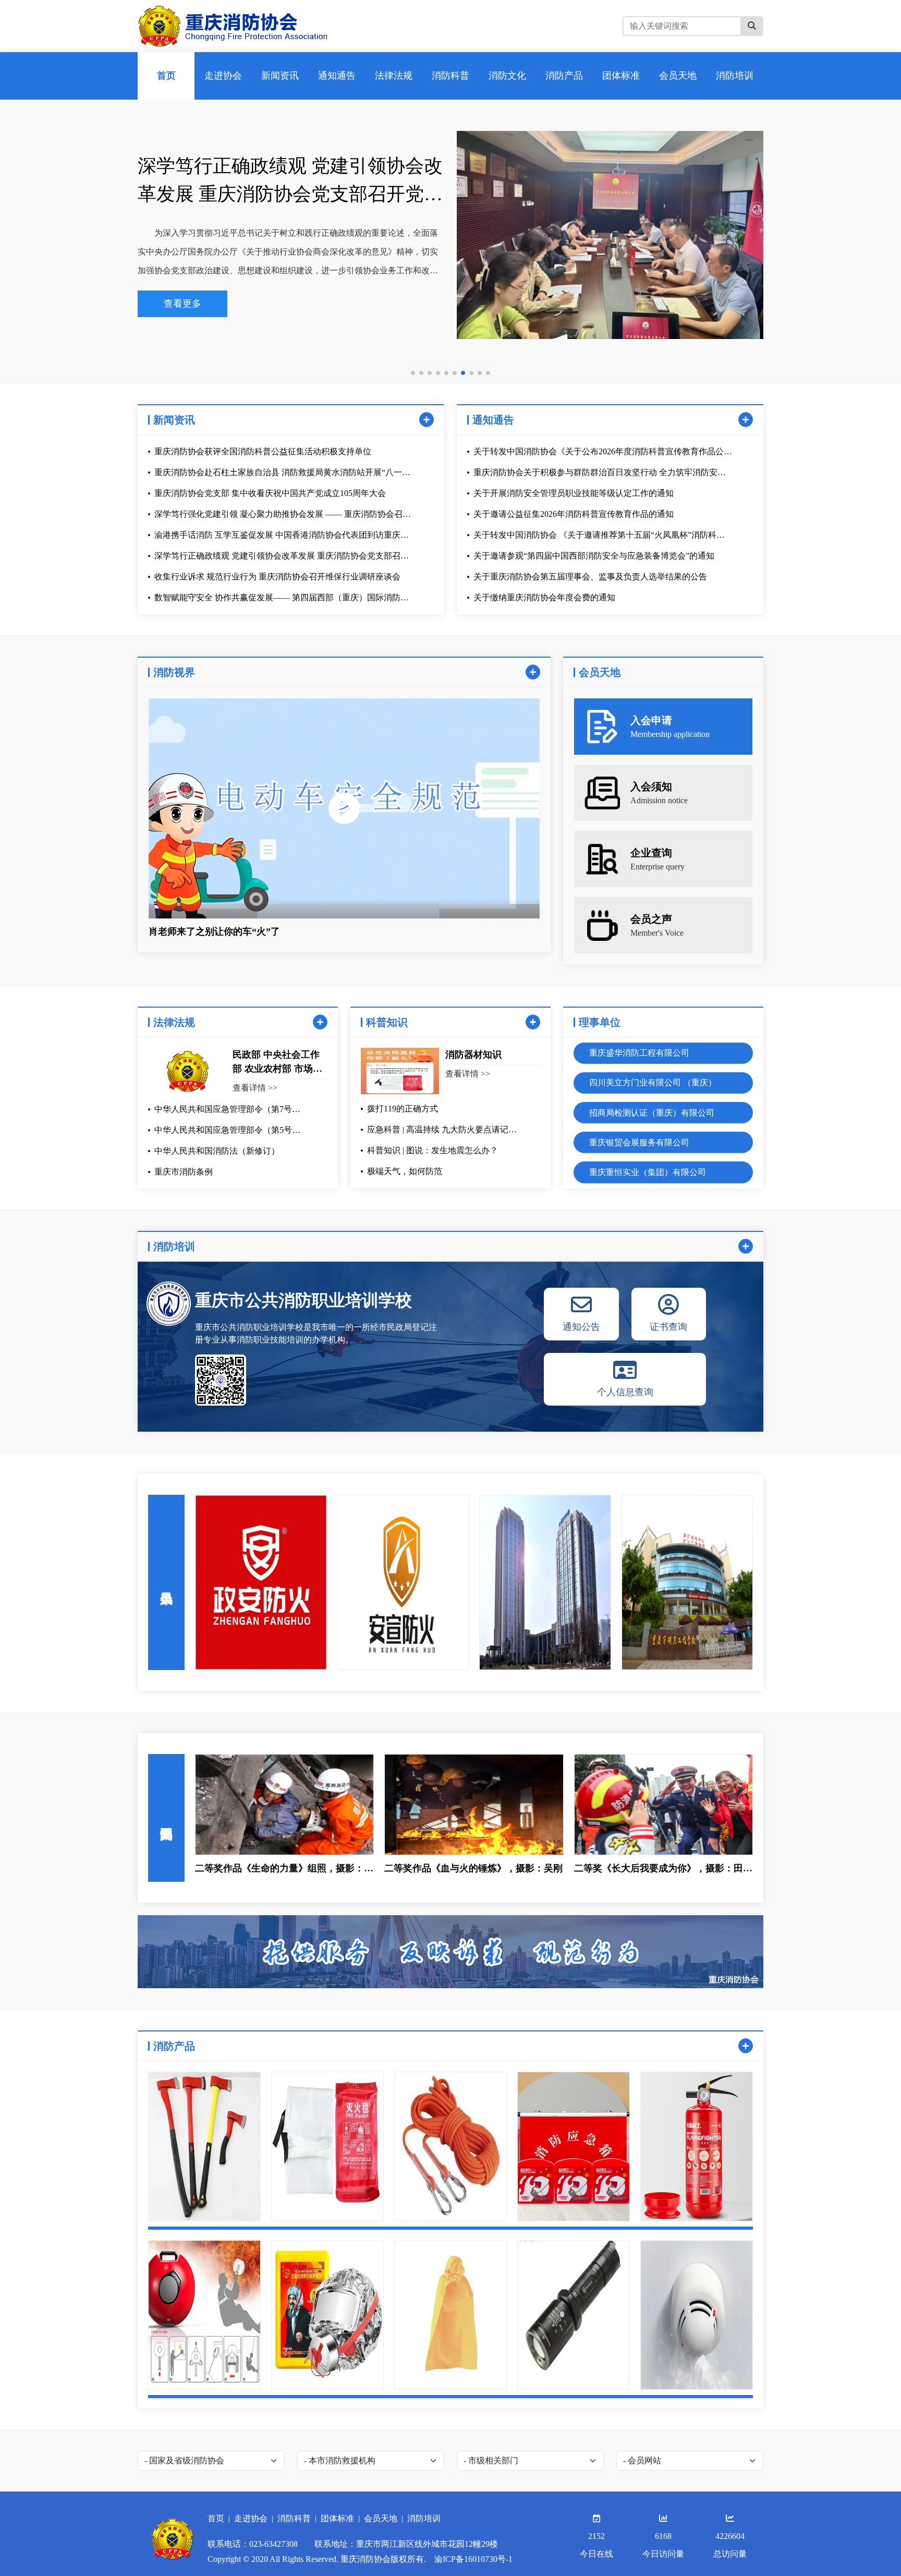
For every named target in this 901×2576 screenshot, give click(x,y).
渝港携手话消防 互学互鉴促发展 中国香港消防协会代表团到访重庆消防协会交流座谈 (282, 536)
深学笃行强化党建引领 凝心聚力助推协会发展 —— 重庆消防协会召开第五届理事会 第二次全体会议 (283, 515)
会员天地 (381, 2518)
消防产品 (174, 2046)
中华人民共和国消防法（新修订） (217, 1151)
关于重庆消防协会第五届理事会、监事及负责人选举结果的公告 (590, 577)
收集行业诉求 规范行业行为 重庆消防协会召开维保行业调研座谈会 (283, 180)
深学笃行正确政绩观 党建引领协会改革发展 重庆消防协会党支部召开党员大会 (282, 557)
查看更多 (182, 304)
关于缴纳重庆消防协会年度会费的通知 (544, 597)
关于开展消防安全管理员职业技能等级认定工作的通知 (574, 493)
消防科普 (294, 2518)
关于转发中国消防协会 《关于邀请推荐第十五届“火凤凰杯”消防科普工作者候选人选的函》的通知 (599, 536)
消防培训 (174, 1247)
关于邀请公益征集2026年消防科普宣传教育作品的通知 (574, 514)
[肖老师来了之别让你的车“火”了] (344, 808)
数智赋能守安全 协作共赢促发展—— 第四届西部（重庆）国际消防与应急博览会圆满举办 (282, 598)
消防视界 (174, 672)
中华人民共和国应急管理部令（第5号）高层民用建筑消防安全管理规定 (227, 1131)
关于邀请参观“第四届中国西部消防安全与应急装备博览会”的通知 (594, 556)
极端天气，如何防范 (405, 1171)
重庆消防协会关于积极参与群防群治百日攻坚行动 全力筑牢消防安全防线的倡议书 (600, 473)
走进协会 (251, 2518)
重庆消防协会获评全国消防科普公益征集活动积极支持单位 (263, 451)
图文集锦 (166, 1818)
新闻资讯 (174, 420)
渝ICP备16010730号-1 (473, 2559)
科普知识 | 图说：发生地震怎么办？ (433, 1150)
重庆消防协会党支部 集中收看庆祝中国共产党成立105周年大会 (270, 493)
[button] (413, 373)
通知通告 (493, 420)
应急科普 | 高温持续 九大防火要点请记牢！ (438, 1130)
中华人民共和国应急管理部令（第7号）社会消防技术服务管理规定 (227, 1110)
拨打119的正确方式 (403, 1109)
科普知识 (387, 1022)
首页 (216, 2518)
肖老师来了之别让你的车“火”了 (214, 932)
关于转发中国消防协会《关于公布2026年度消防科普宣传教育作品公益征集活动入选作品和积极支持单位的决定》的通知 (603, 452)
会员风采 (166, 1582)
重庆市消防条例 (184, 1172)
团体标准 (337, 2518)
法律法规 (174, 1022)
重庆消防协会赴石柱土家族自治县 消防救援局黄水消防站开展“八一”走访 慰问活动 (280, 473)
